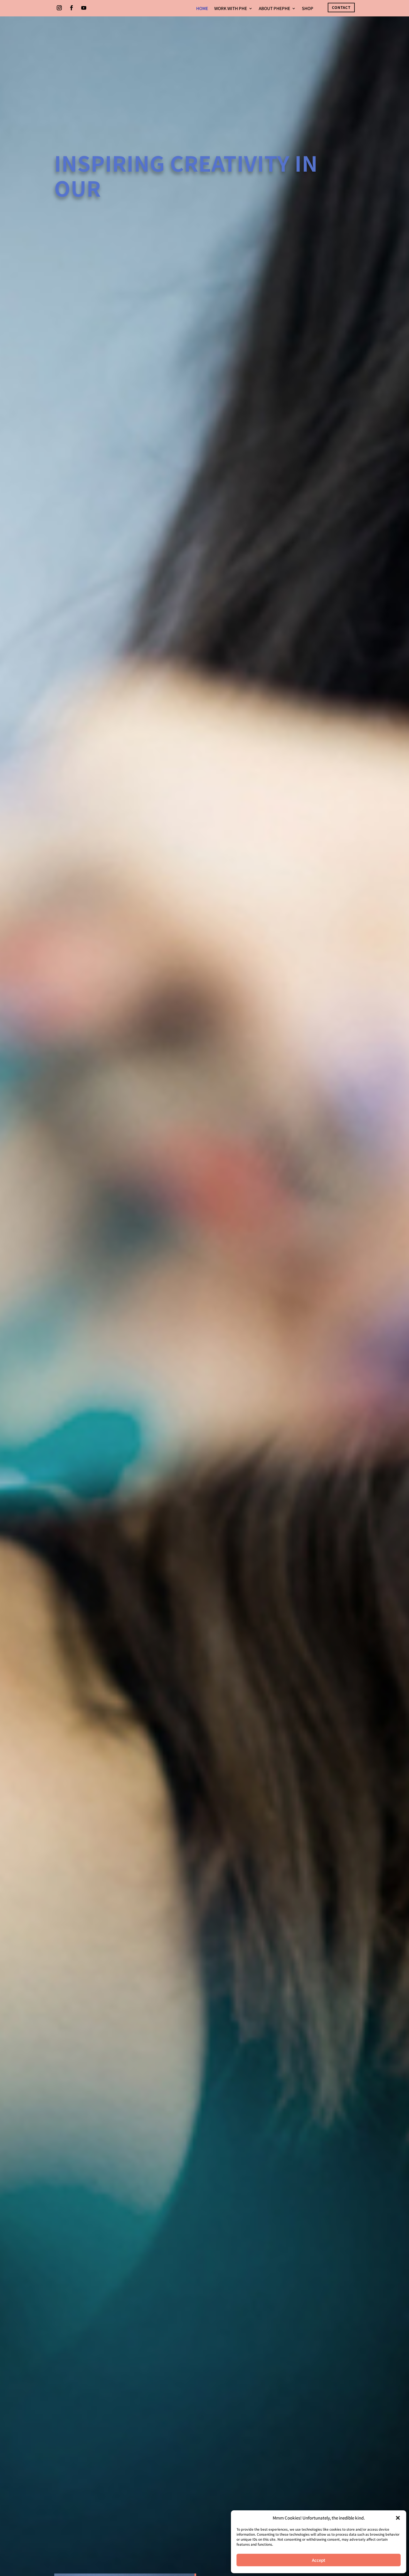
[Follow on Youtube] (84, 8)
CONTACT (341, 7)
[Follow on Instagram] (59, 8)
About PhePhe (274, 9)
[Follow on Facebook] (72, 8)
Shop (308, 9)
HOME (202, 9)
